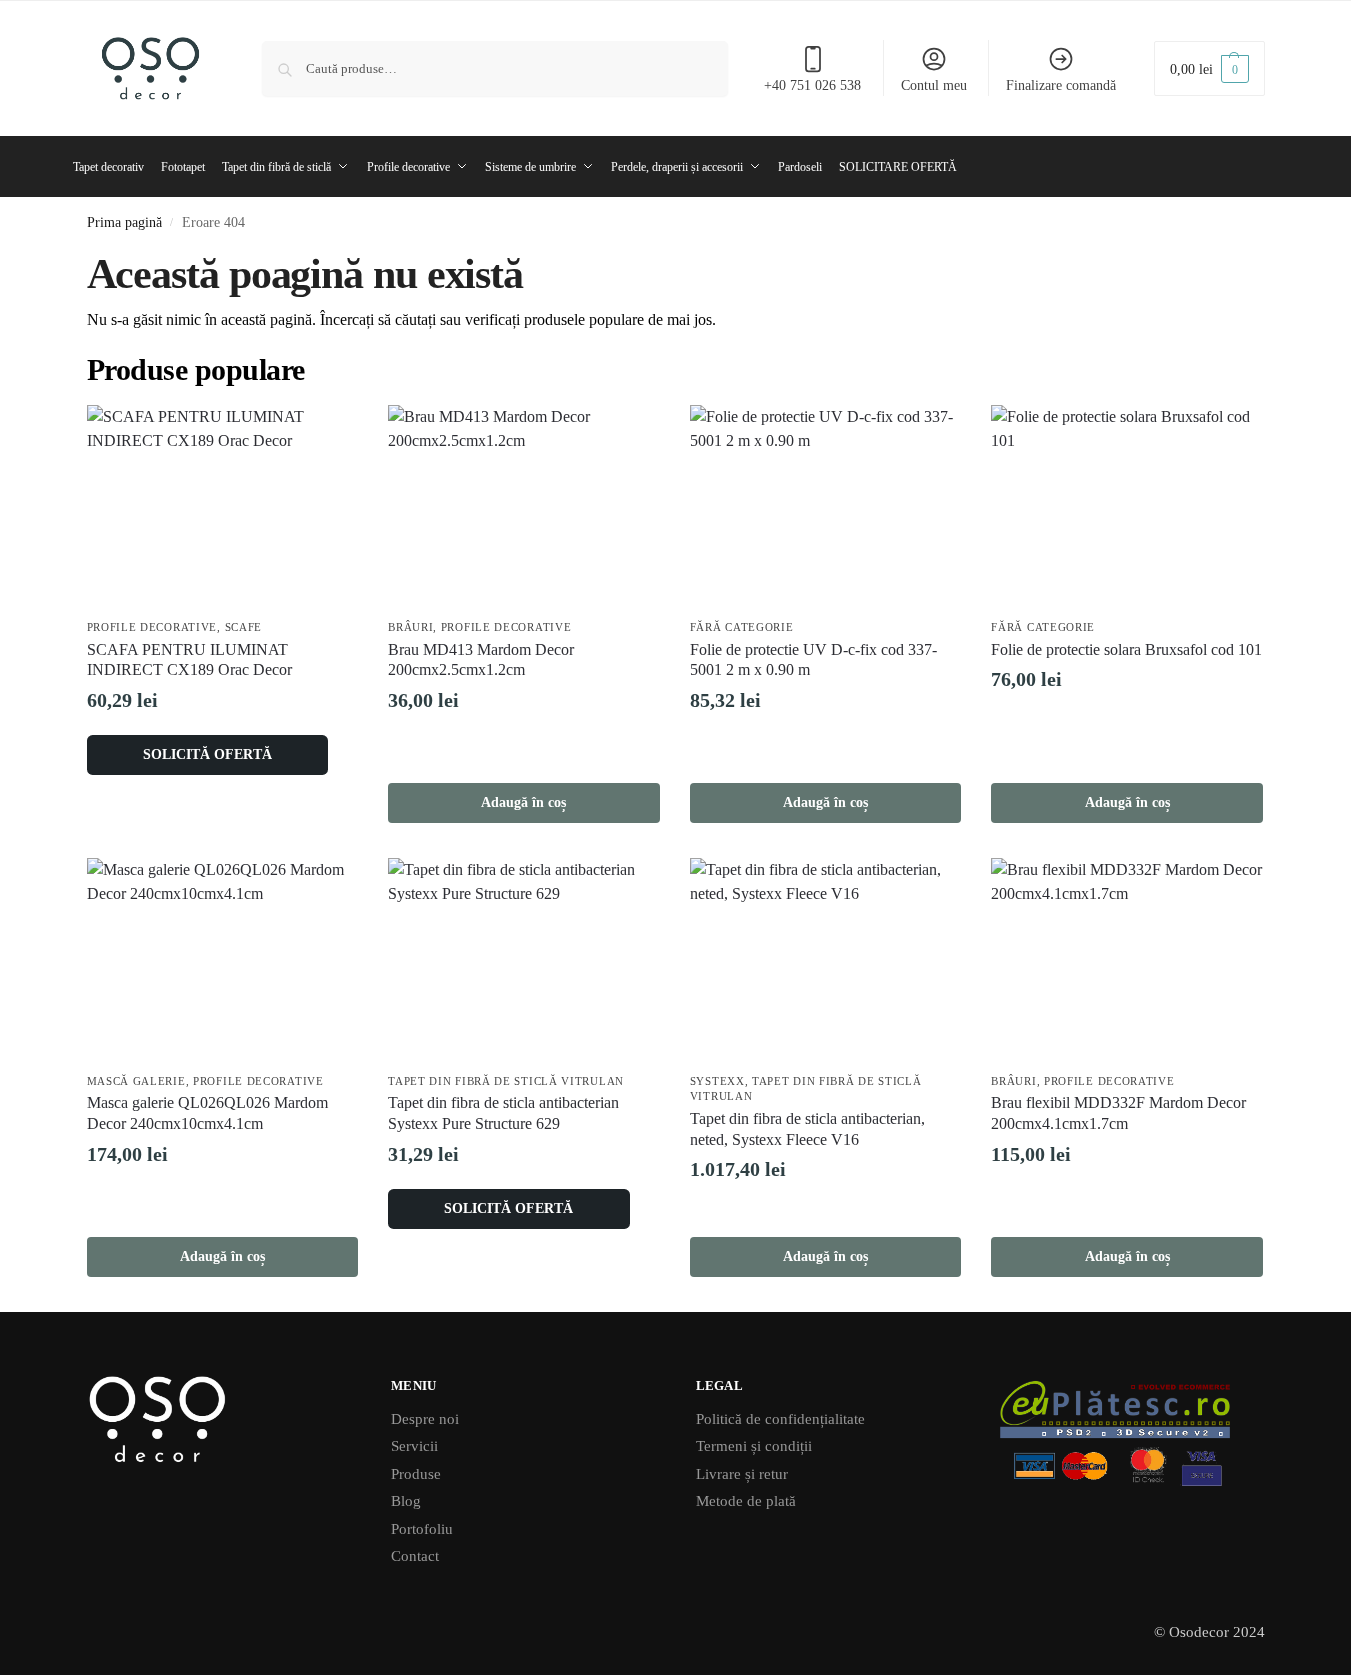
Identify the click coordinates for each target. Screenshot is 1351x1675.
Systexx (717, 1081)
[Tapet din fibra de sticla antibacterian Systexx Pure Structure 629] (524, 960)
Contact (415, 1556)
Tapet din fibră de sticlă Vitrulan (506, 1081)
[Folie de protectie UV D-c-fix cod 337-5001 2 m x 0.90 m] (826, 507)
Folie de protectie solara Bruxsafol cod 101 (1126, 649)
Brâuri (410, 627)
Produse (416, 1474)
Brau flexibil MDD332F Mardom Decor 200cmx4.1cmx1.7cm (1118, 1113)
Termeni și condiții (754, 1446)
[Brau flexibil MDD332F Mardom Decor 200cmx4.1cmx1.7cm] (1127, 960)
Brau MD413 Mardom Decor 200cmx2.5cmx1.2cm (481, 660)
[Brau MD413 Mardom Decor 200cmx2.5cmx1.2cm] (524, 507)
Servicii (414, 1446)
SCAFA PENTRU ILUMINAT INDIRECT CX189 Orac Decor (189, 660)
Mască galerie (136, 1081)
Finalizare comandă (1061, 85)
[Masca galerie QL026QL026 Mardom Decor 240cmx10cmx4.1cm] (223, 960)
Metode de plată (746, 1501)
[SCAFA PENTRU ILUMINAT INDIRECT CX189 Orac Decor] (223, 507)
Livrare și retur (742, 1474)
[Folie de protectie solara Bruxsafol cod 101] (1127, 507)
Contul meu (934, 85)
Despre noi (425, 1419)
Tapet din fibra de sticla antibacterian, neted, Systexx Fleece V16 (807, 1129)
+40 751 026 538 (812, 85)
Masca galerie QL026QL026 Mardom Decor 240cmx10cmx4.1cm (207, 1113)
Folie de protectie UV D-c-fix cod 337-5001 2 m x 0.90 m (813, 660)
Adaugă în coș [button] (523, 802)
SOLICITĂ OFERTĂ (207, 754)
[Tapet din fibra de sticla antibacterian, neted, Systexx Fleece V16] (826, 960)
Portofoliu (422, 1529)
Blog (406, 1501)
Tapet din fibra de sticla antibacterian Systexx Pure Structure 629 (503, 1113)
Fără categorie (742, 627)
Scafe (244, 627)
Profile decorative (152, 627)
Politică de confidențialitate (780, 1419)
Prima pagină (124, 222)
